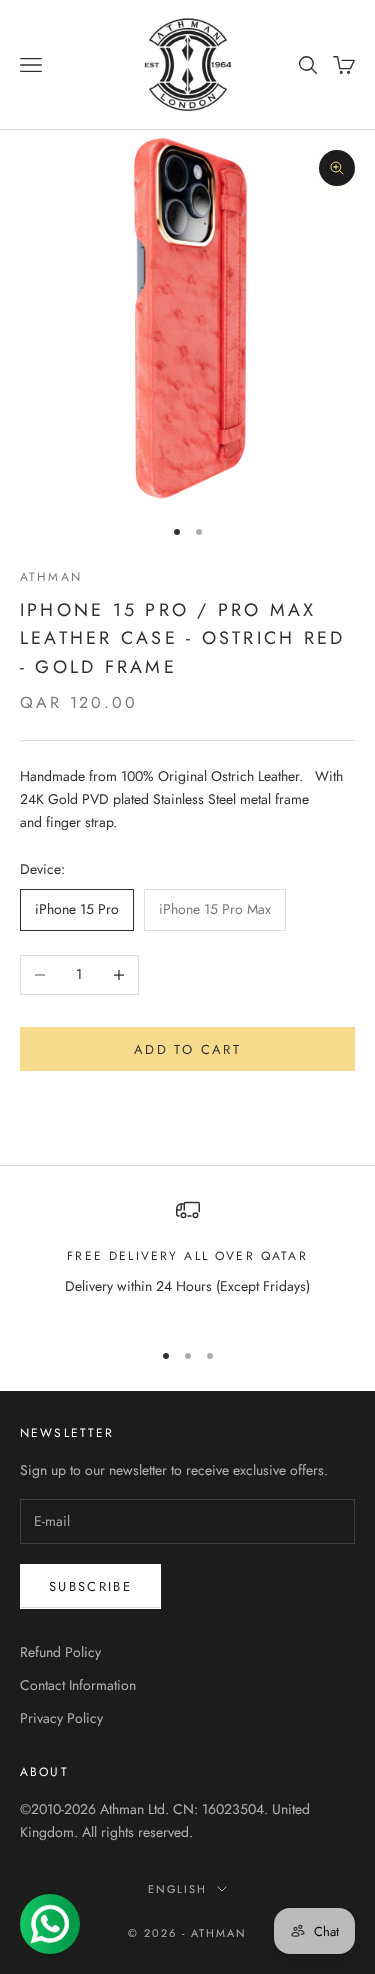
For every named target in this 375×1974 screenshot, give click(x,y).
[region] (187, 1259)
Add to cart (187, 1049)
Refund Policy (60, 1652)
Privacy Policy (61, 1718)
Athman (51, 577)
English (178, 1889)
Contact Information (78, 1685)
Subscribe (90, 1586)
